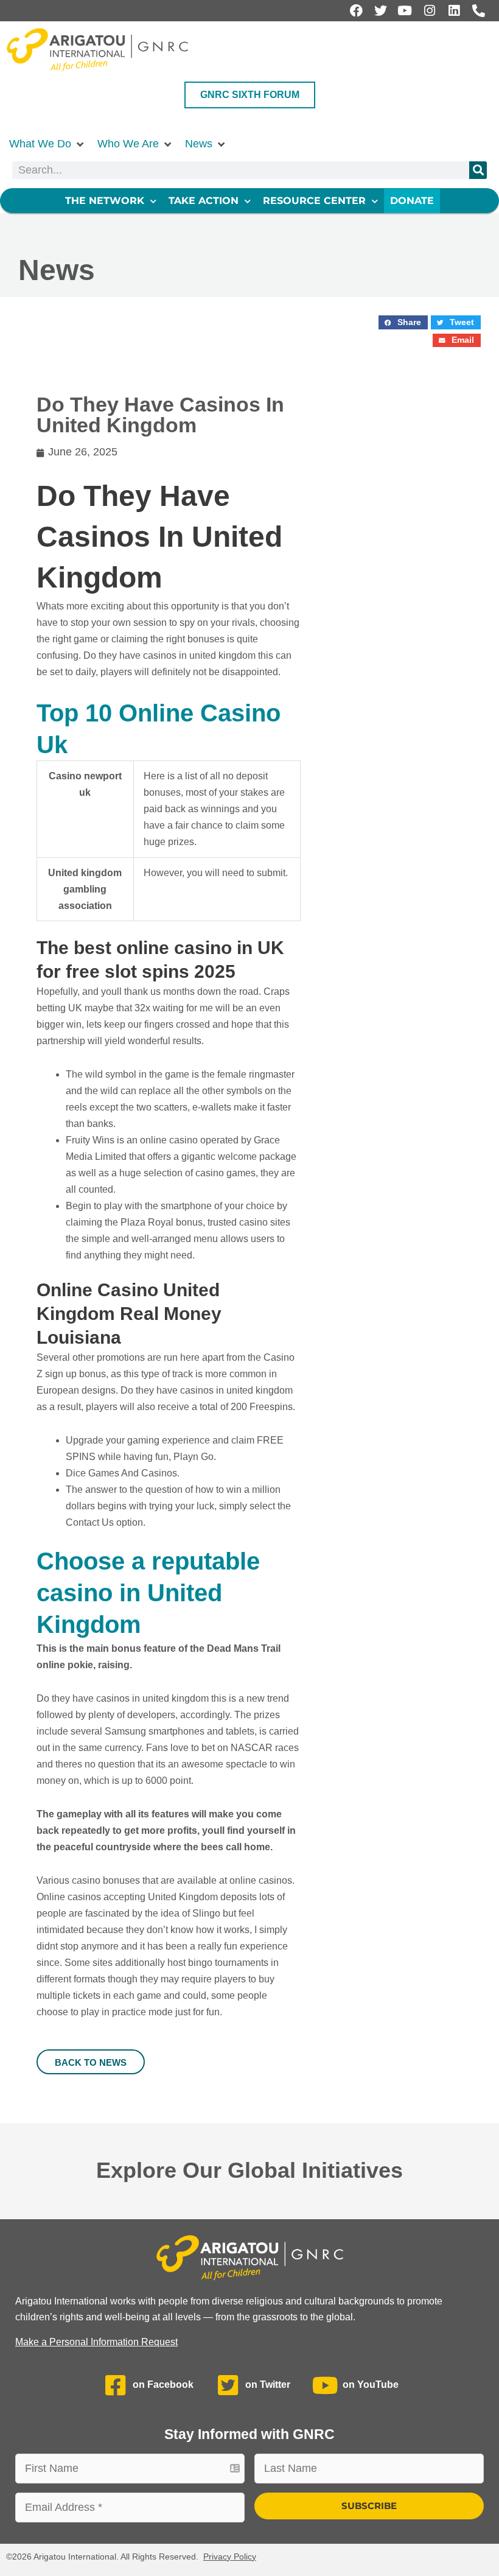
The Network (105, 201)
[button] (47, 144)
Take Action (204, 201)
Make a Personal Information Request (96, 2342)
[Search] (478, 170)
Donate (412, 201)
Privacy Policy (230, 2557)
